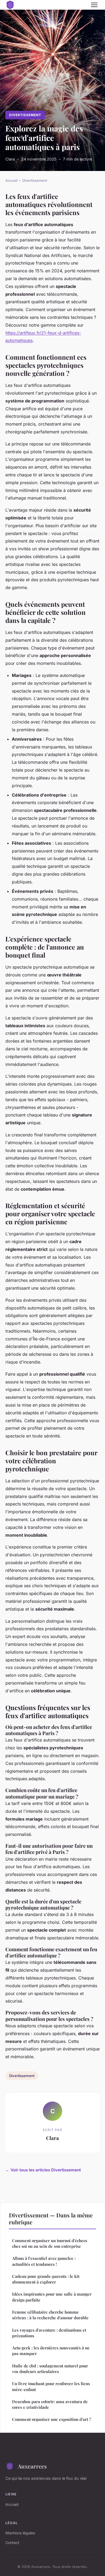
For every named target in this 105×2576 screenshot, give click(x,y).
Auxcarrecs (32, 2466)
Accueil (11, 180)
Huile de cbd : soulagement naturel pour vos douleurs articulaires (50, 2369)
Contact (12, 2543)
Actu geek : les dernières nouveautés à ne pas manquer (51, 2351)
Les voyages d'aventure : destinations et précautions (49, 2333)
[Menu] (94, 5)
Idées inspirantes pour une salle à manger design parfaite (52, 2297)
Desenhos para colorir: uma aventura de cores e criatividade (50, 2404)
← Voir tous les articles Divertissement (43, 2170)
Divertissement (25, 115)
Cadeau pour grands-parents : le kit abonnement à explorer (46, 2279)
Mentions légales (20, 2533)
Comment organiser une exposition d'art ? (52, 2419)
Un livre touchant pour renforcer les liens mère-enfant (51, 2386)
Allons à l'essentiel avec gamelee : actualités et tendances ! (44, 2261)
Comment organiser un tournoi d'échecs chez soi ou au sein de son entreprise (50, 2243)
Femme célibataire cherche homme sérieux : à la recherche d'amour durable (50, 2315)
